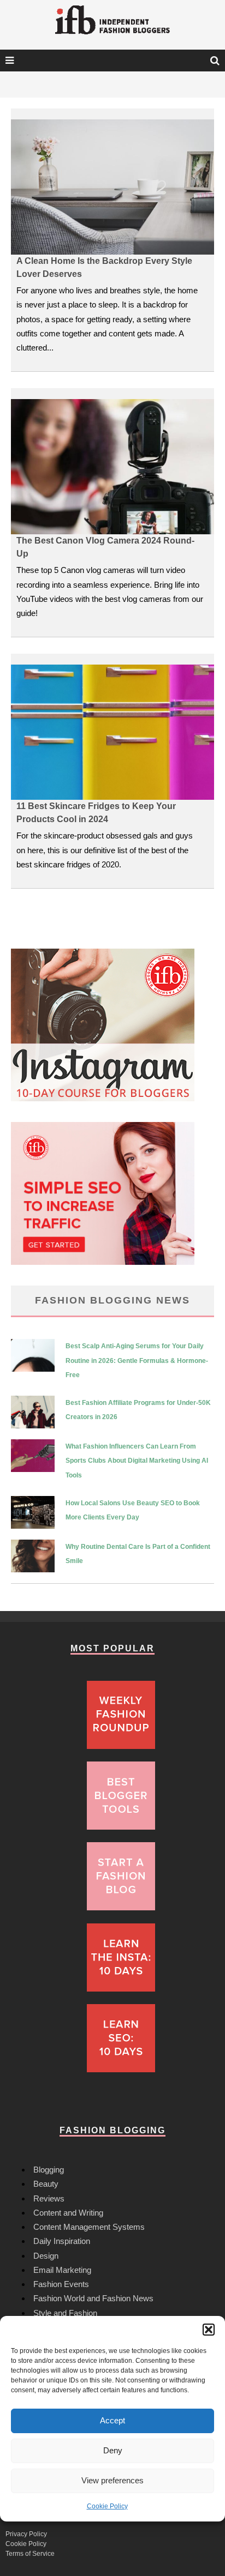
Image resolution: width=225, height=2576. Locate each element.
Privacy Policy (26, 2534)
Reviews (49, 2198)
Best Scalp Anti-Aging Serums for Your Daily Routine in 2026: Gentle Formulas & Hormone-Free (137, 1361)
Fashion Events (61, 2284)
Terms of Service (30, 2554)
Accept (112, 2420)
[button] (209, 2330)
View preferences (112, 2480)
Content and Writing (68, 2213)
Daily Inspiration (62, 2241)
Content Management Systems (89, 2227)
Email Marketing (62, 2270)
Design (46, 2256)
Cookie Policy (107, 2506)
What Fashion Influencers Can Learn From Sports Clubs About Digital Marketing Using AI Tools (137, 1461)
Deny (113, 2450)
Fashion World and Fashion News (93, 2298)
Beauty (46, 2184)
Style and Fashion (65, 2313)
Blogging (49, 2170)
